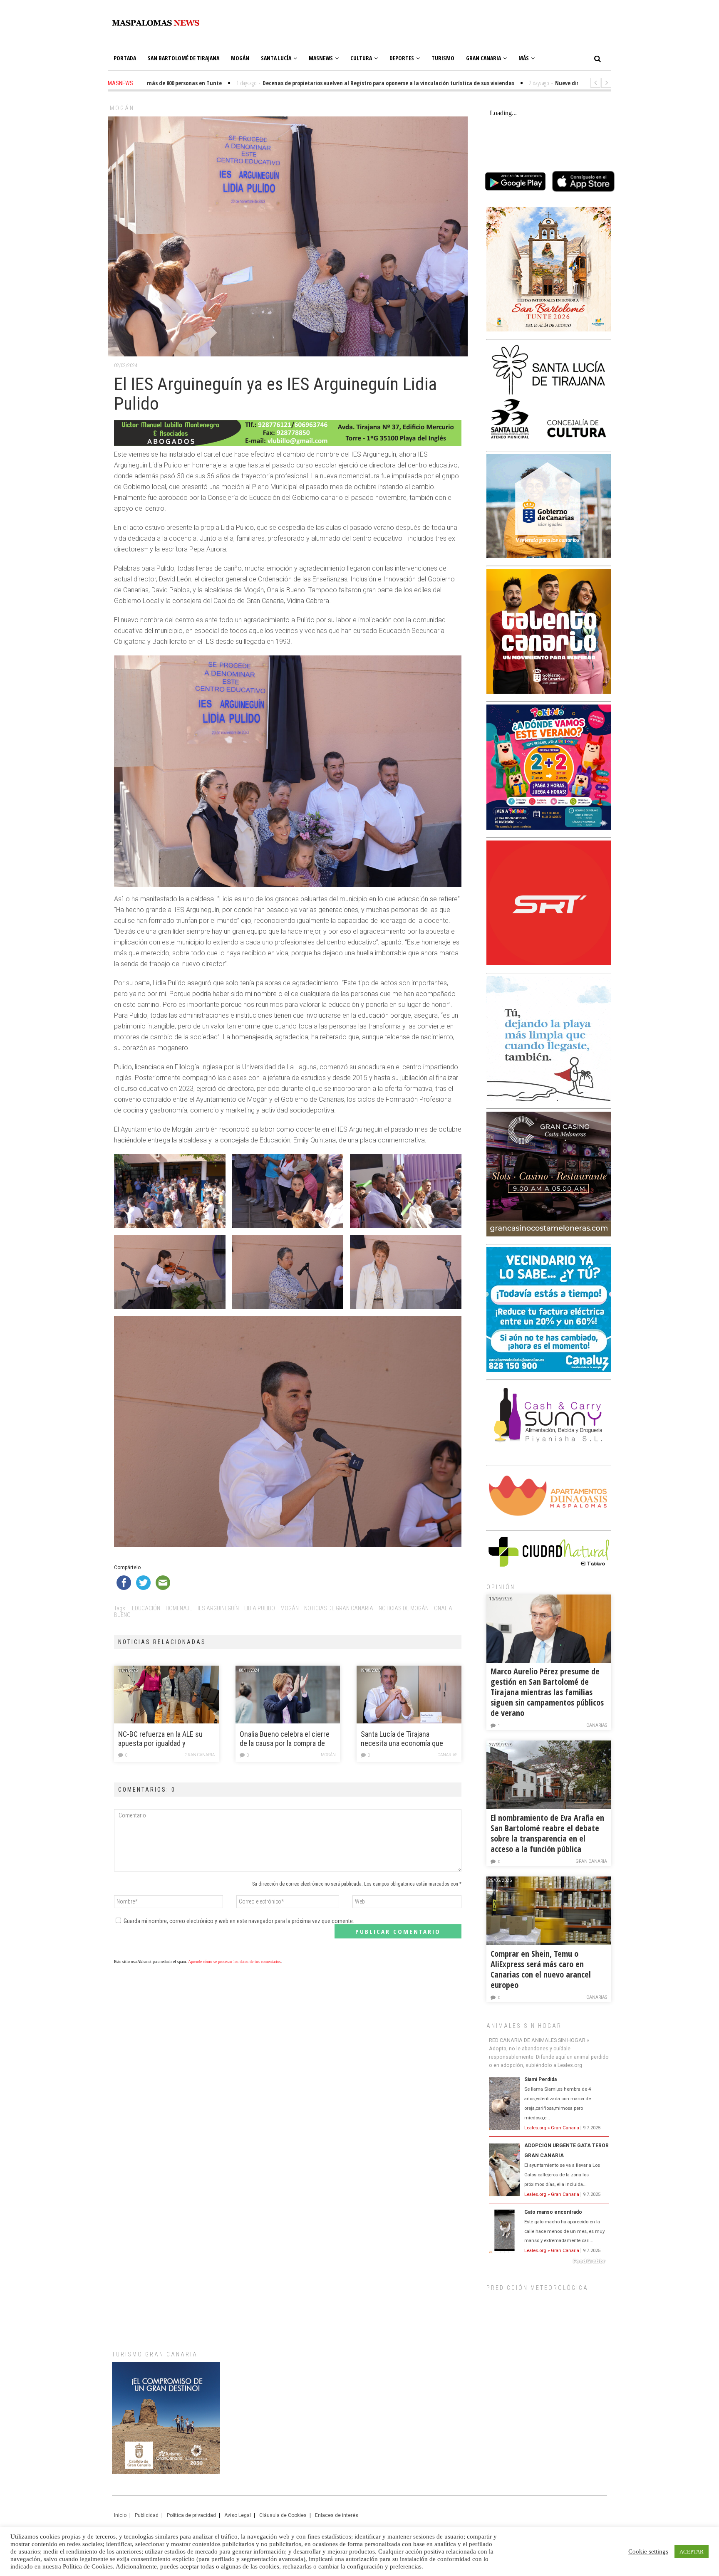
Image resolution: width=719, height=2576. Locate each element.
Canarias (448, 1755)
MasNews (321, 58)
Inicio (120, 2515)
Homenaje (179, 1608)
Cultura (361, 58)
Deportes (402, 58)
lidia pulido (260, 1608)
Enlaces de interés (337, 2515)
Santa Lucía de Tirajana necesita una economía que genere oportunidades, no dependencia (402, 1739)
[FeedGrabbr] (549, 2261)
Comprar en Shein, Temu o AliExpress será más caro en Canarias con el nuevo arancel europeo (541, 1969)
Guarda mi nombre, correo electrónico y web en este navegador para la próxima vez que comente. (239, 1921)
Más (524, 58)
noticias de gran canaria (339, 1608)
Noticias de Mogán (404, 1608)
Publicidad (147, 2515)
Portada (125, 58)
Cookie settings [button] (648, 2551)
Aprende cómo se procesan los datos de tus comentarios (234, 1962)
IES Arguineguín (218, 1608)
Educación (146, 1608)
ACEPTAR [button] (692, 2552)
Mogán (240, 58)
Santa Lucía (276, 58)
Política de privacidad (191, 2515)
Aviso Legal (238, 2515)
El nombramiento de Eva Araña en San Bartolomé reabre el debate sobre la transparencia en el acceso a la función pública (547, 1833)
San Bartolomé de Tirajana (183, 58)
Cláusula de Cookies (283, 2515)
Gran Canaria (483, 58)
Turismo (443, 58)
